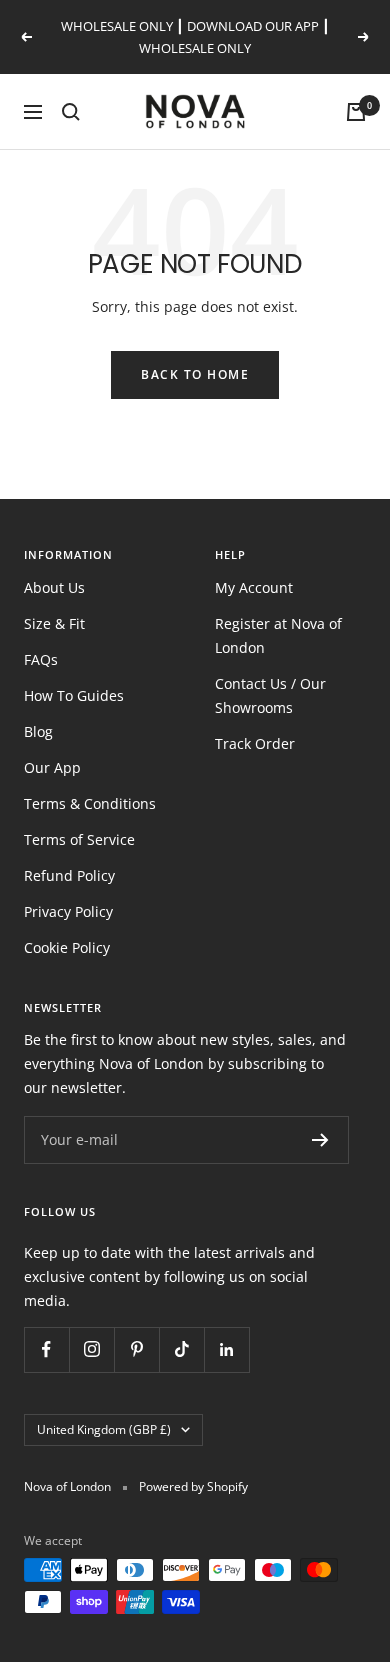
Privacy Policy (68, 911)
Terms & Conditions (90, 803)
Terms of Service (79, 839)
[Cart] (356, 112)
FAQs (41, 659)
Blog (38, 731)
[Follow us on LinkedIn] (226, 1349)
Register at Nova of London (278, 635)
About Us (54, 587)
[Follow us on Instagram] (91, 1349)
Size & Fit (54, 623)
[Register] (320, 1140)
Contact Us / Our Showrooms (270, 695)
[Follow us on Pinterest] (136, 1349)
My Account (254, 587)
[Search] (71, 112)
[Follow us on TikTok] (181, 1349)
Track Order (255, 743)
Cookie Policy (67, 947)
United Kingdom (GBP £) (104, 1429)
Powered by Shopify (193, 1486)
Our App (52, 767)
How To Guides (74, 695)
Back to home (195, 374)
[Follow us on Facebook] (46, 1349)
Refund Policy (69, 875)
